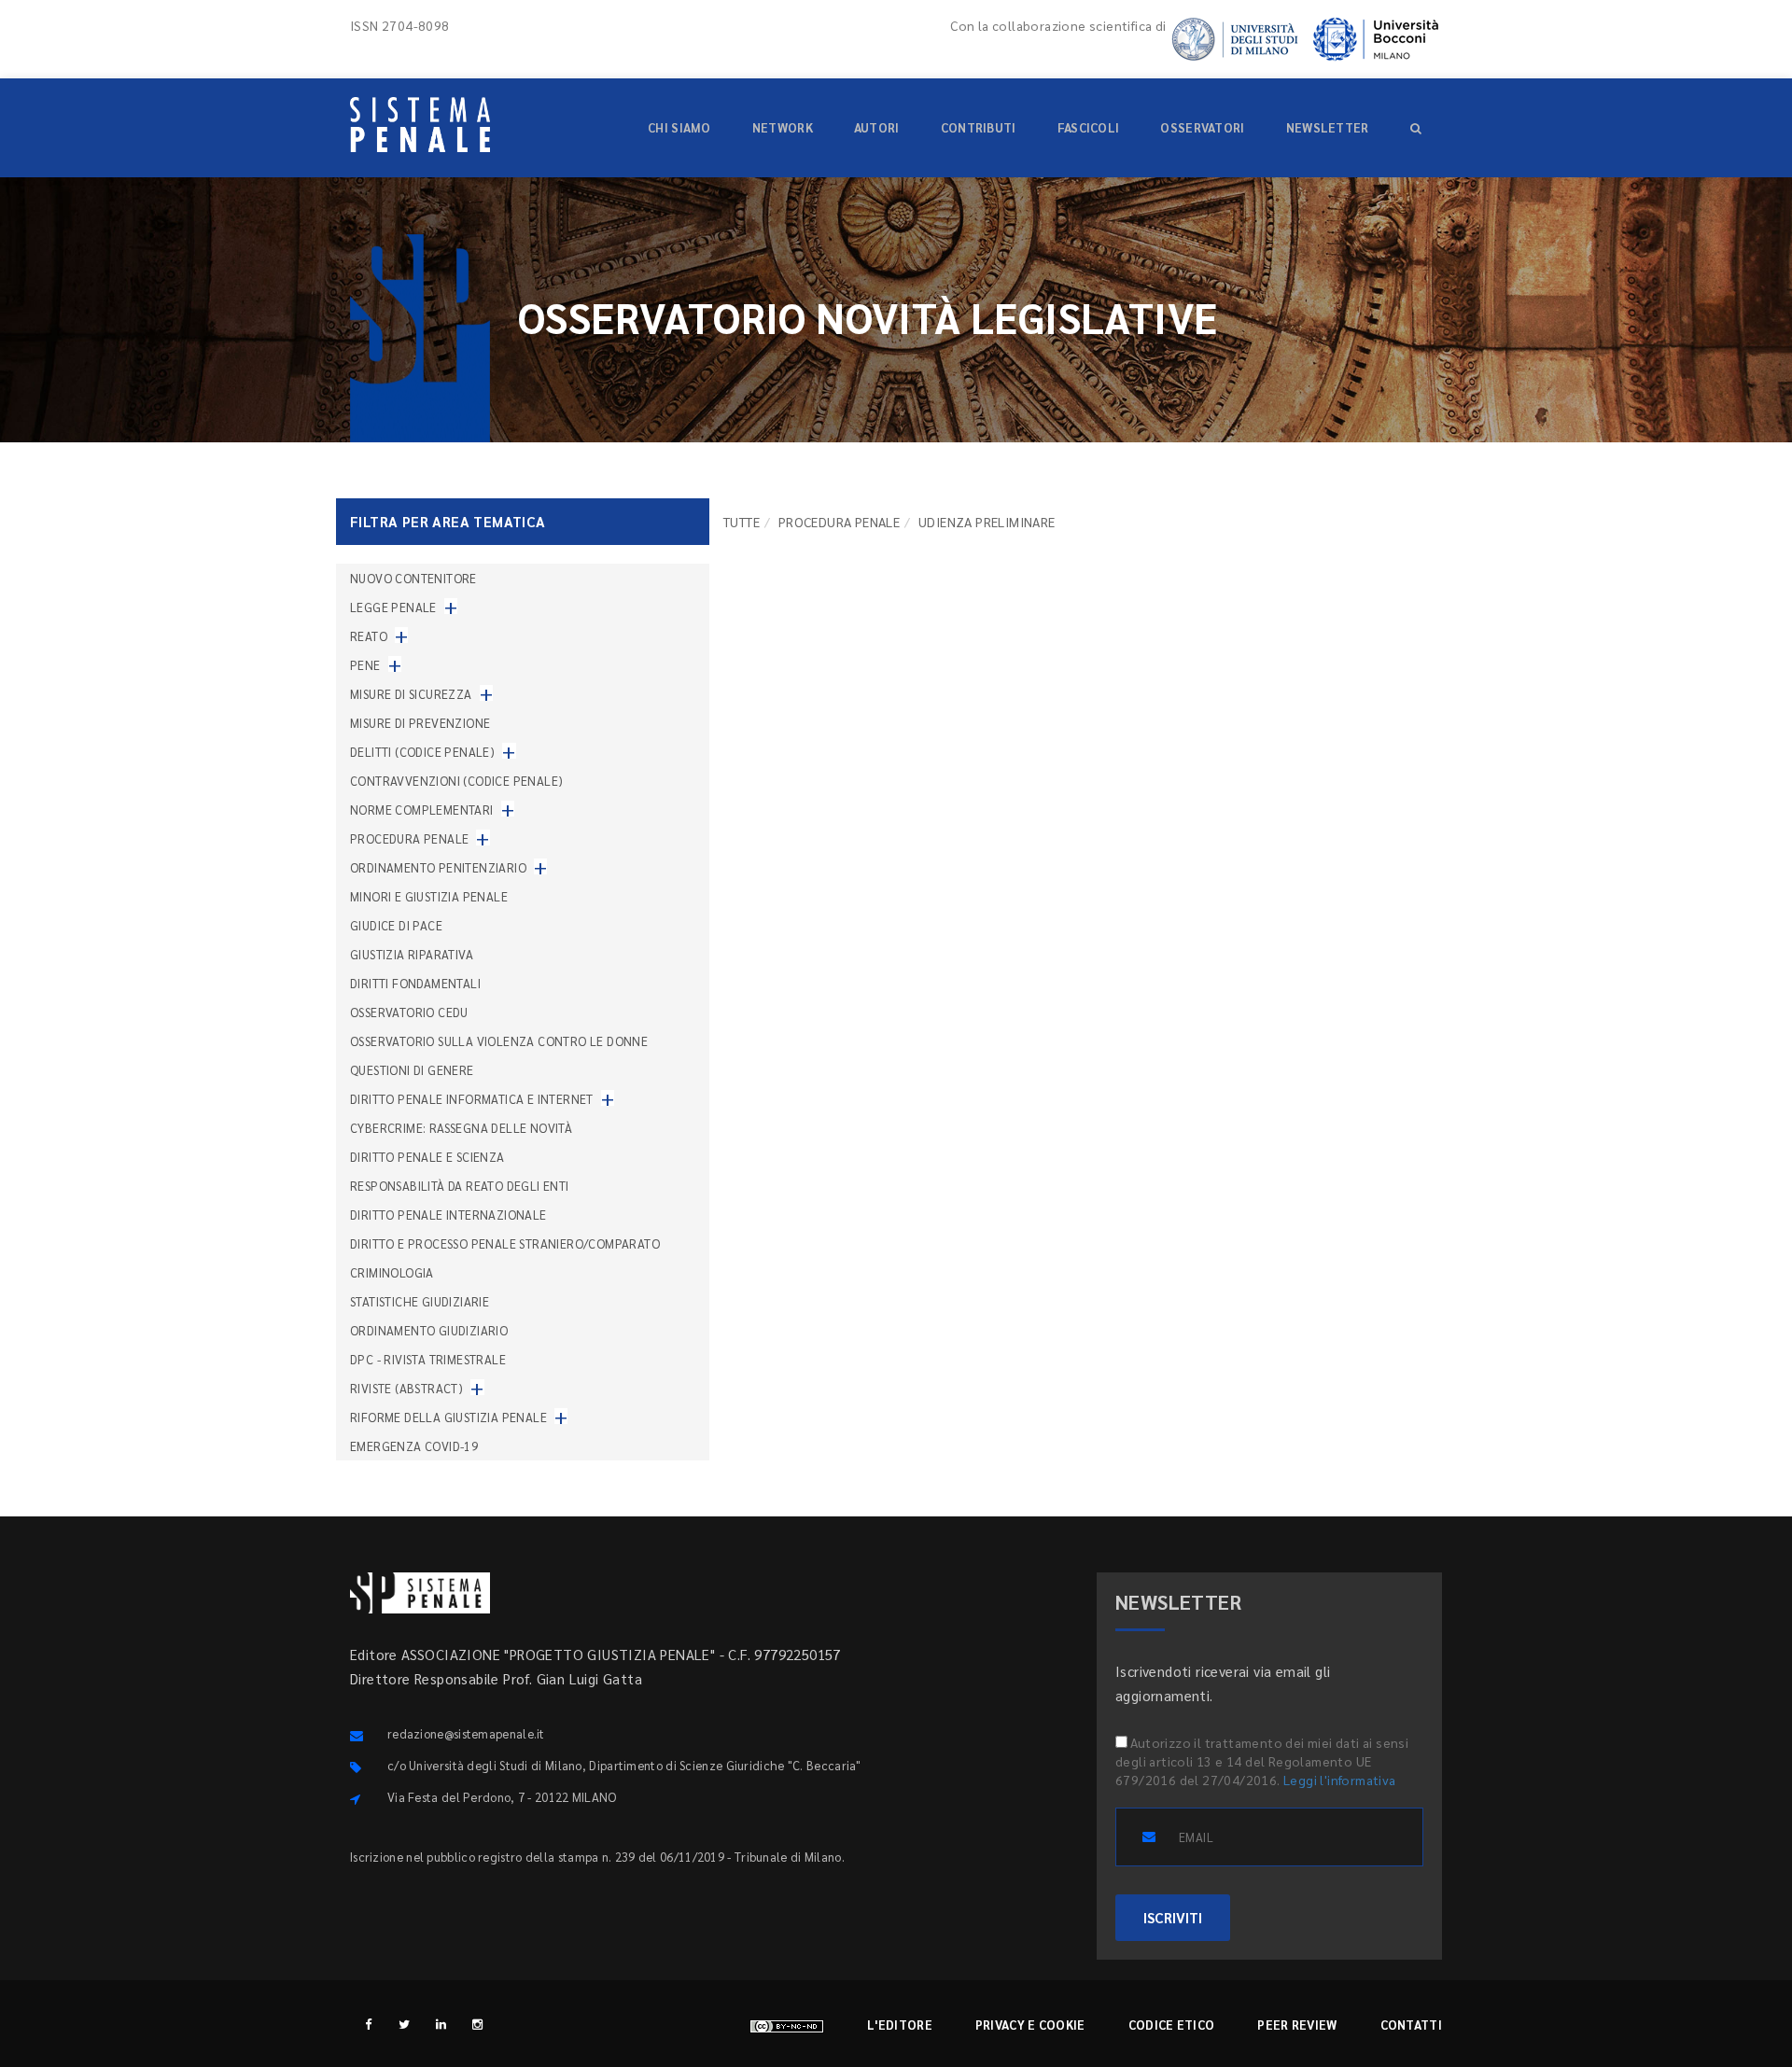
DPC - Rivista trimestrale (428, 1359)
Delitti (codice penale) (422, 752)
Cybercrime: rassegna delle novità (461, 1128)
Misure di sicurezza (411, 694)
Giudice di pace (396, 925)
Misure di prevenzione (420, 723)
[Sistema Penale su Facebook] (368, 2024)
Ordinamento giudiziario (429, 1330)
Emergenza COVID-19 (414, 1446)
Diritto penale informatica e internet (472, 1099)
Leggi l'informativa (1340, 1780)
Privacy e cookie (1030, 2025)
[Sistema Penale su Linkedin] (441, 2024)
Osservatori (1202, 127)
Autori (877, 127)
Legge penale (393, 607)
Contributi (979, 127)
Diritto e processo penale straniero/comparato (505, 1243)
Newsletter (1328, 127)
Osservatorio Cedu (409, 1012)
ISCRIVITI (1173, 1917)
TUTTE (742, 522)
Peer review (1297, 2025)
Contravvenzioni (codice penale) (456, 781)
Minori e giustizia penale (429, 896)
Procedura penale (839, 522)
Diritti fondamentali (415, 983)
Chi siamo (679, 127)
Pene (365, 665)
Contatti (1411, 2025)
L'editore (900, 2025)
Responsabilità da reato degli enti (460, 1186)
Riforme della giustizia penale (448, 1417)
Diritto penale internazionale (448, 1215)
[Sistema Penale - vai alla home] (420, 125)
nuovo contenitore (413, 578)
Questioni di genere (412, 1070)
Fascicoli (1089, 127)
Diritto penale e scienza (427, 1157)
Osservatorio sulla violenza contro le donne (499, 1041)
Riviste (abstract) (406, 1388)
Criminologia (392, 1272)
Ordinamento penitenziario (438, 867)
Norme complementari (422, 810)
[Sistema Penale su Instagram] (477, 2024)
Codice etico (1172, 2025)
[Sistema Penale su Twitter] (405, 2024)
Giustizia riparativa (412, 954)
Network (783, 127)
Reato (369, 636)
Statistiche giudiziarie (420, 1301)
